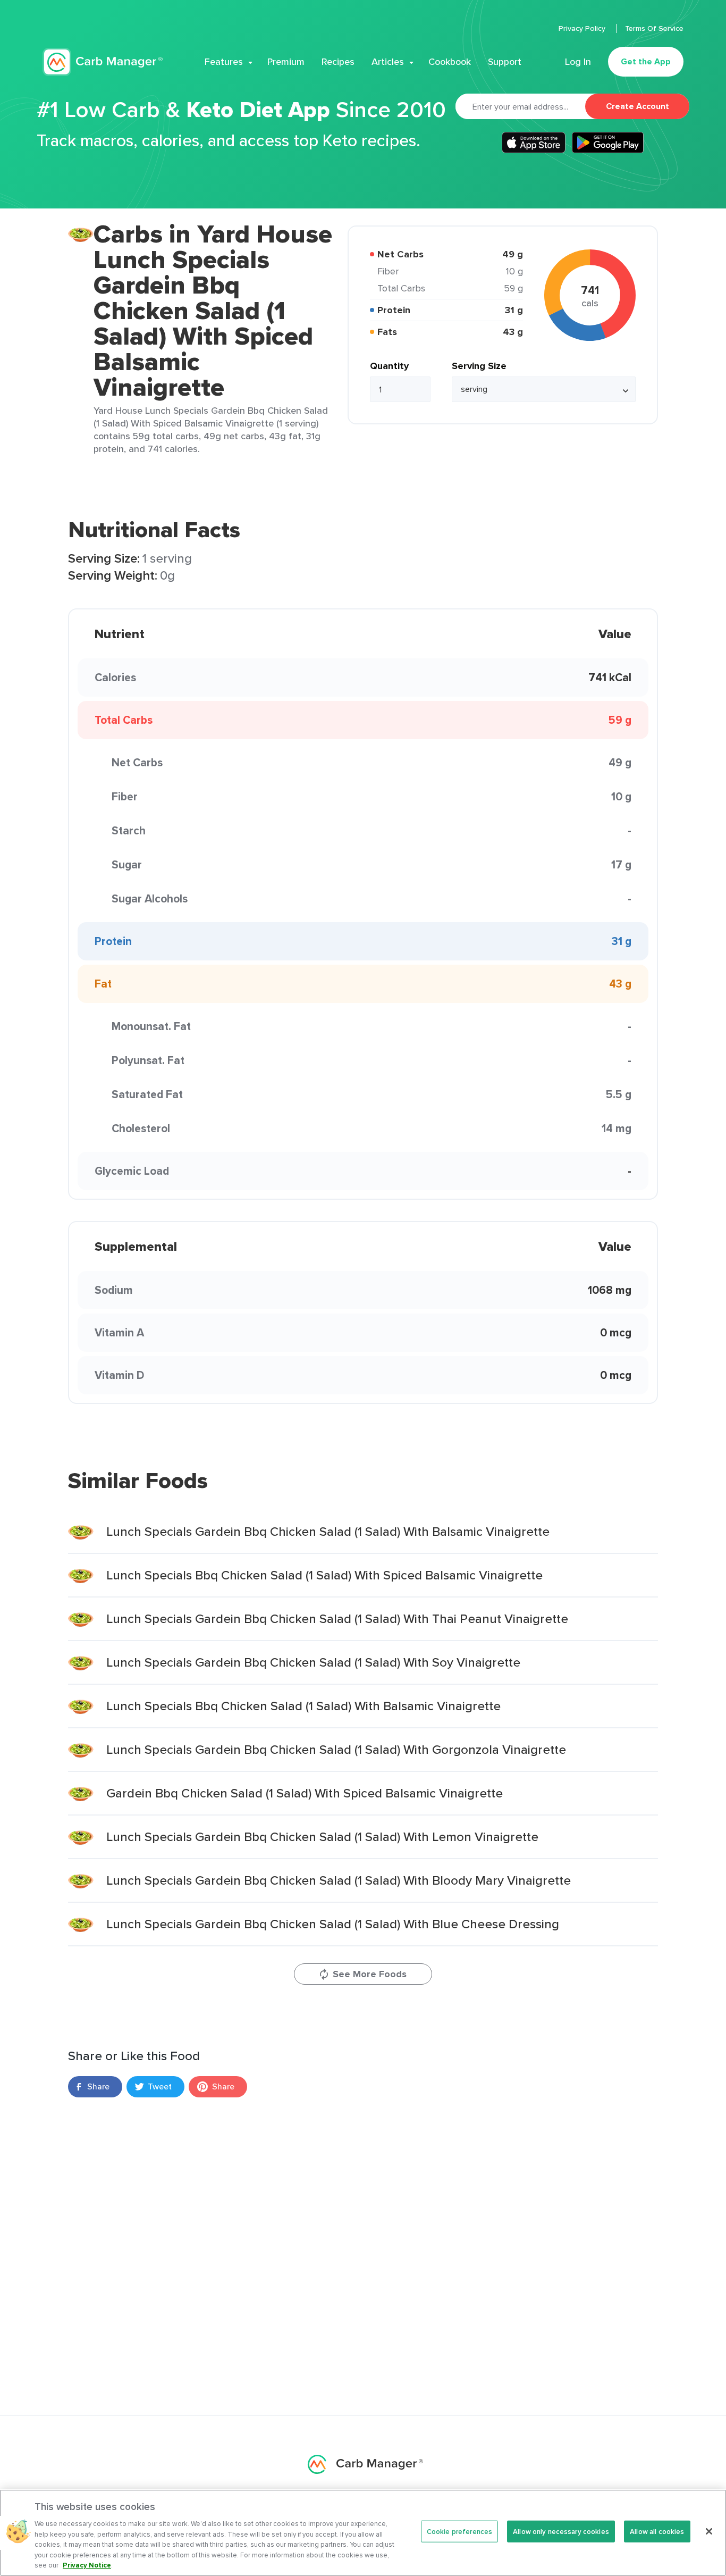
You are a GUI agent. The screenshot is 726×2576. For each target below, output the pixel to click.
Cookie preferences (459, 2531)
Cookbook (450, 62)
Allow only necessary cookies (561, 2531)
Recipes (338, 62)
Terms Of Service (654, 28)
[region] (363, 2533)
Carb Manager (103, 62)
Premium (286, 62)
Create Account (638, 106)
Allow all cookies (657, 2531)
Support (505, 62)
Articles (388, 62)
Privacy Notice (87, 2565)
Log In (578, 62)
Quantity (389, 366)
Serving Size (479, 366)
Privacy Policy (583, 28)
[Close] (709, 2531)
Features (224, 62)
